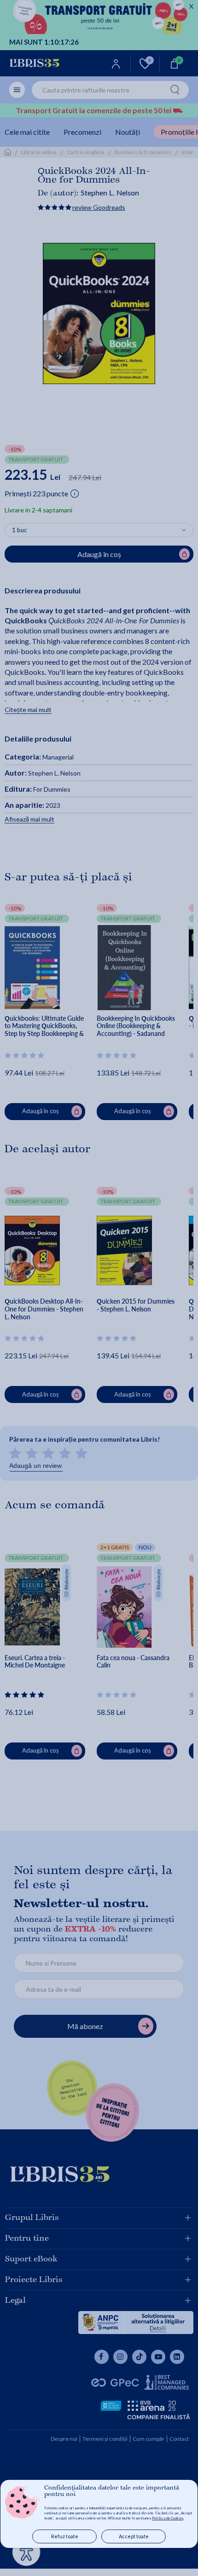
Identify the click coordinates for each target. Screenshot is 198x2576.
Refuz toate (65, 2536)
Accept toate (134, 2536)
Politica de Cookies (168, 2518)
